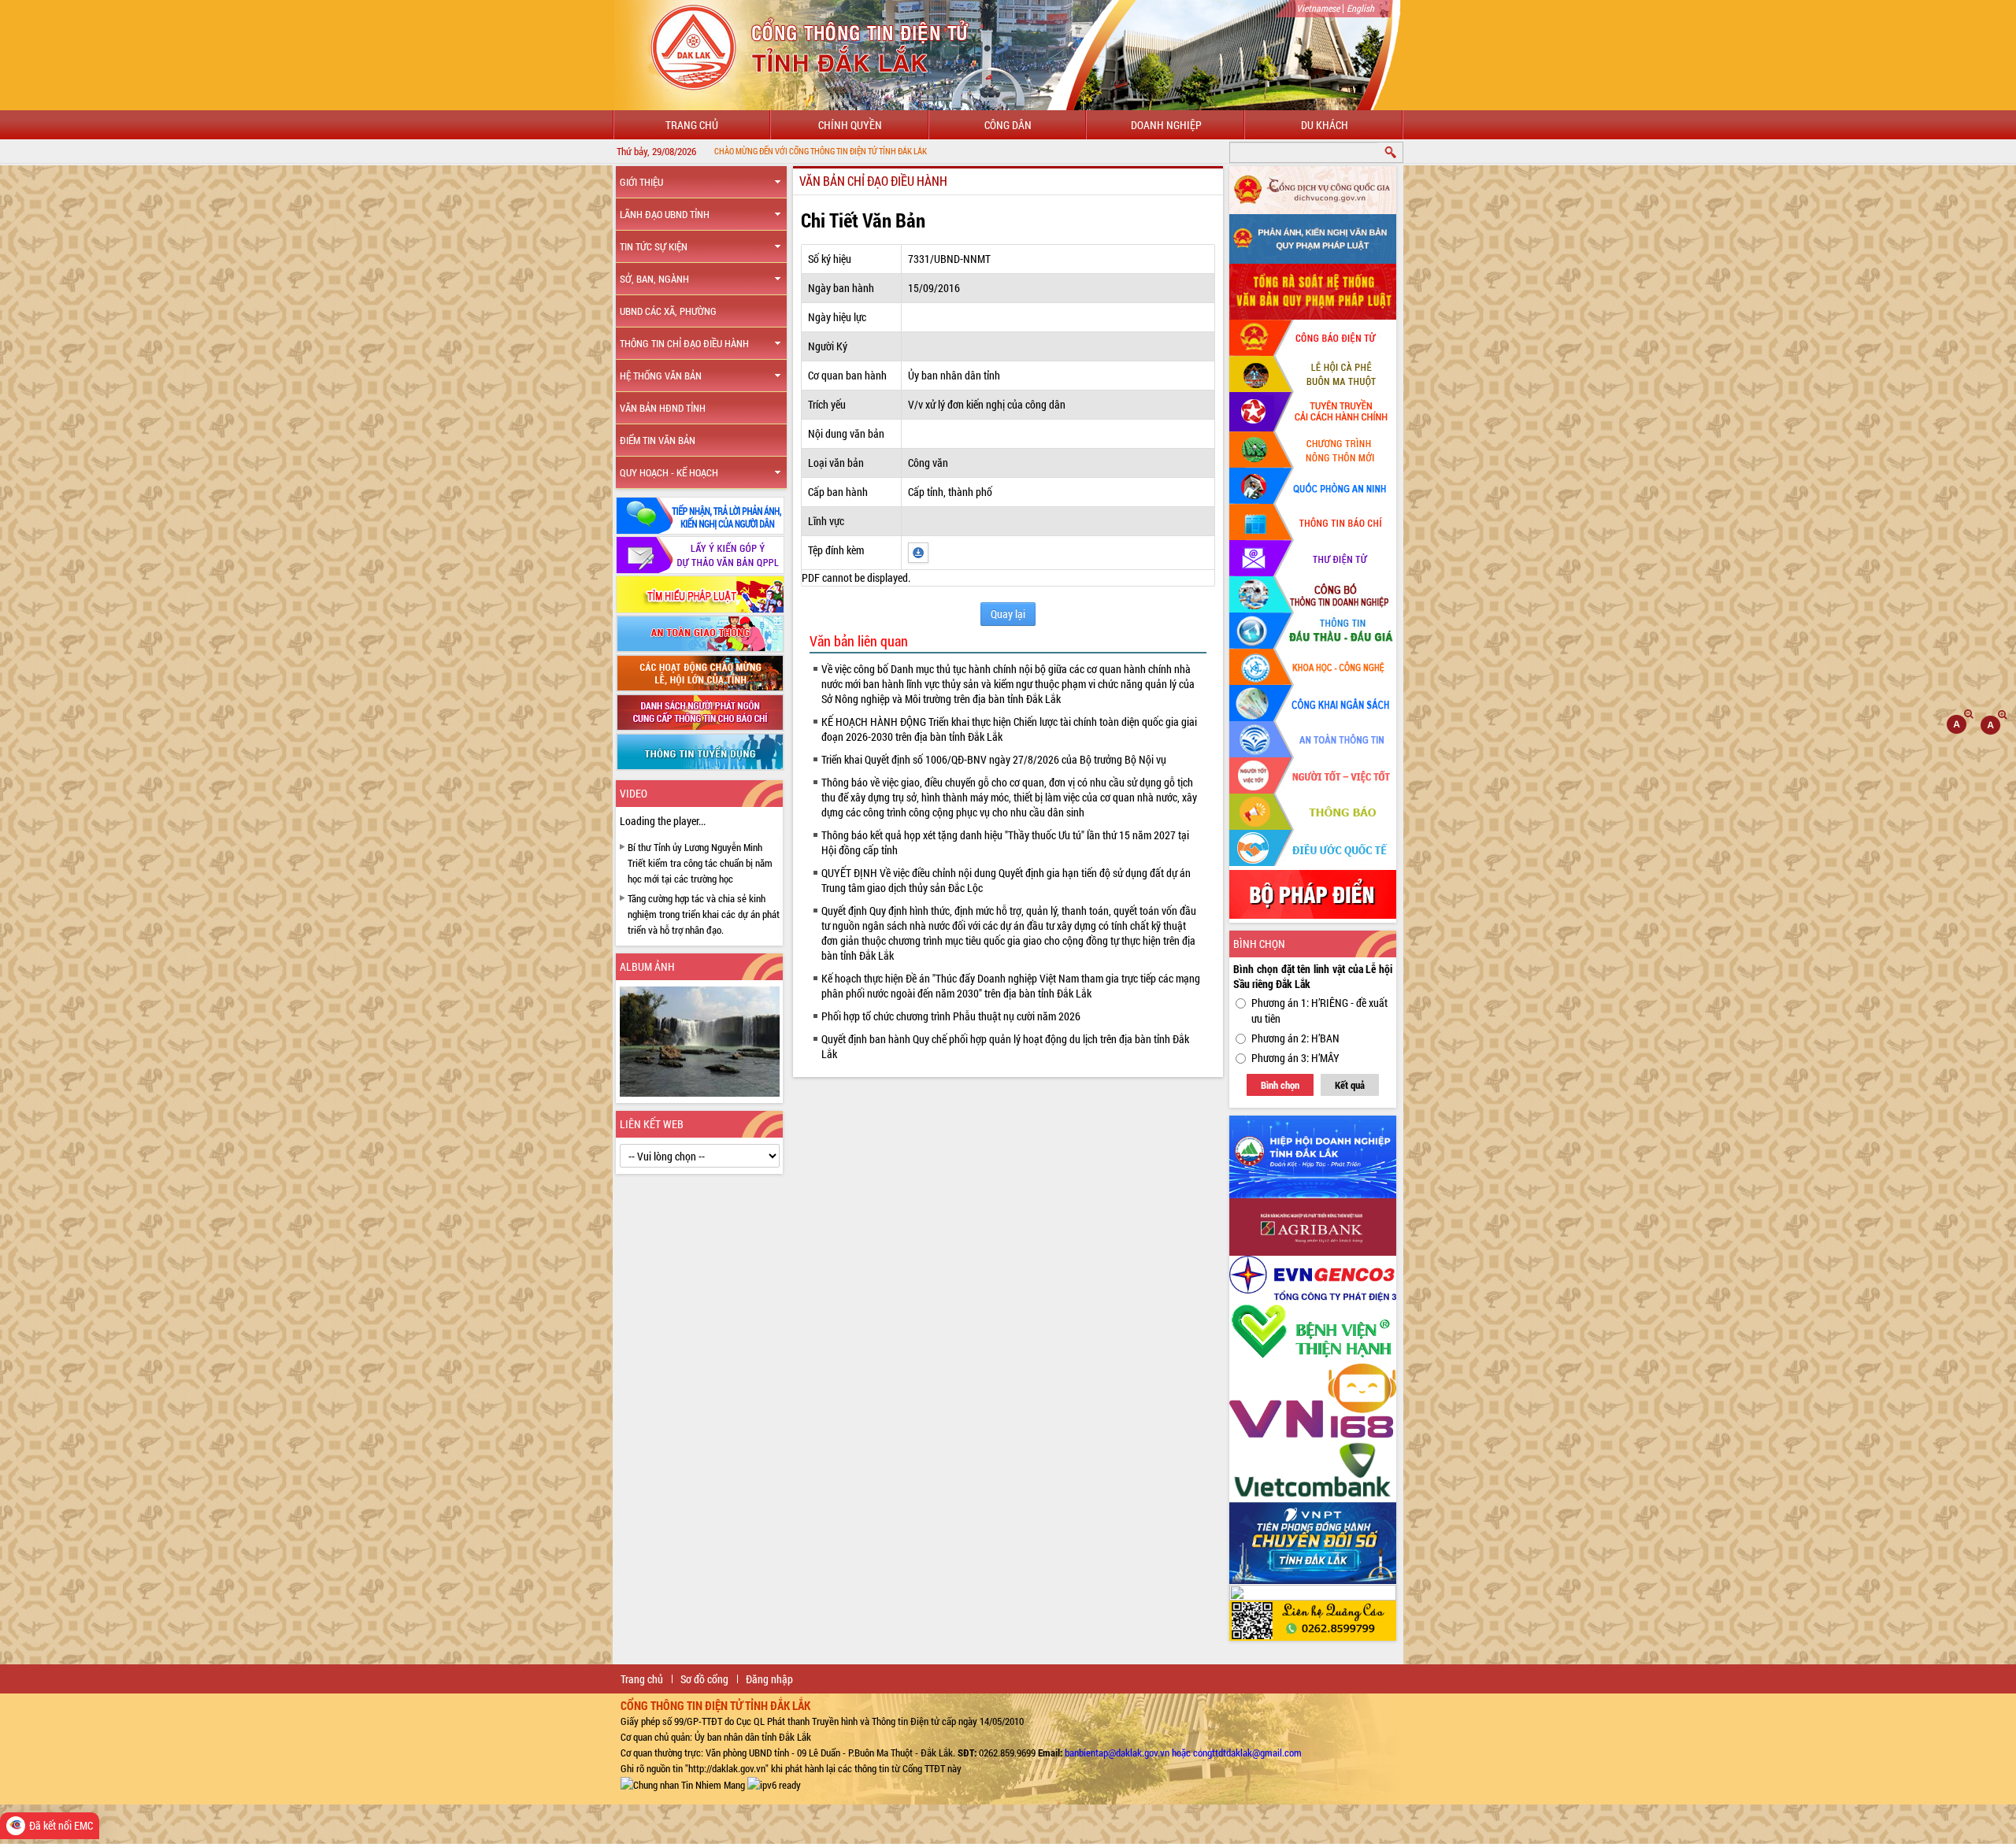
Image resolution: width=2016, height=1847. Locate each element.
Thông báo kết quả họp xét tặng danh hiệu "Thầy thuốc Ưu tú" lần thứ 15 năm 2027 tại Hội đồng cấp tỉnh (1005, 842)
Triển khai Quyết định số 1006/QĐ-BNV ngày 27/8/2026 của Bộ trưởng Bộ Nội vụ (994, 759)
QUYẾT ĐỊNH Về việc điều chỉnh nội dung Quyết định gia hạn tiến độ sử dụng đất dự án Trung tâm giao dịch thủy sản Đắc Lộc (1006, 880)
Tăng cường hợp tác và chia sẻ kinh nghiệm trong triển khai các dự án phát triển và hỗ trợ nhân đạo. (704, 914)
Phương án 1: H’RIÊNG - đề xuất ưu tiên (1319, 1010)
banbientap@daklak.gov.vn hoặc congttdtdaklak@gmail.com (1183, 1753)
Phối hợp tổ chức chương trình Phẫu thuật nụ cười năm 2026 (951, 1016)
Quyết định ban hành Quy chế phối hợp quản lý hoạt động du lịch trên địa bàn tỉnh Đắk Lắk (1005, 1046)
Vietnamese (1318, 8)
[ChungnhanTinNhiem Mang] (683, 1784)
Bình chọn (1280, 1085)
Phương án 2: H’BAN (1295, 1038)
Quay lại (1008, 614)
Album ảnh (647, 966)
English (1360, 8)
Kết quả (1350, 1085)
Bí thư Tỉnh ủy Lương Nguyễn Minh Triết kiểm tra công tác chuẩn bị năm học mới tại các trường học (700, 863)
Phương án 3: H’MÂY (1295, 1058)
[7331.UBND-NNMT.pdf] (918, 552)
